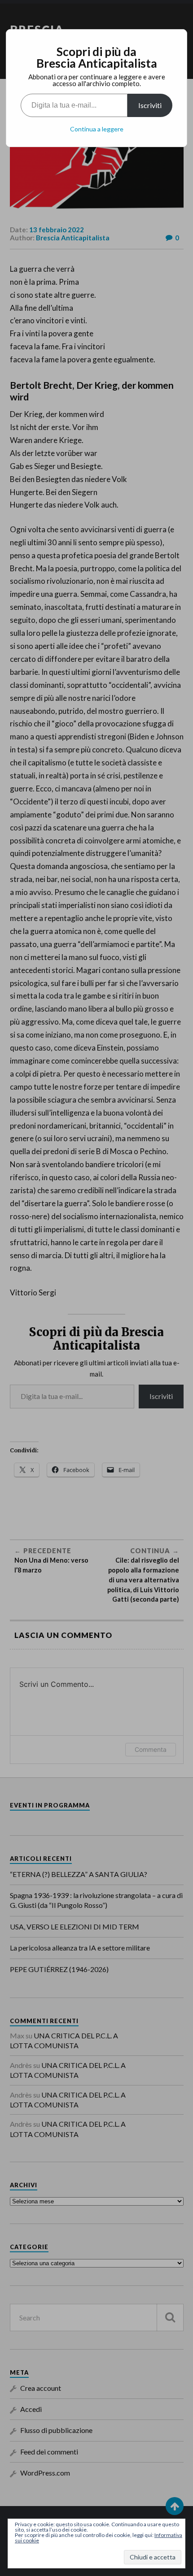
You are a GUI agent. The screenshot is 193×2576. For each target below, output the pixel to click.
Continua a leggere (97, 129)
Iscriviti (150, 105)
